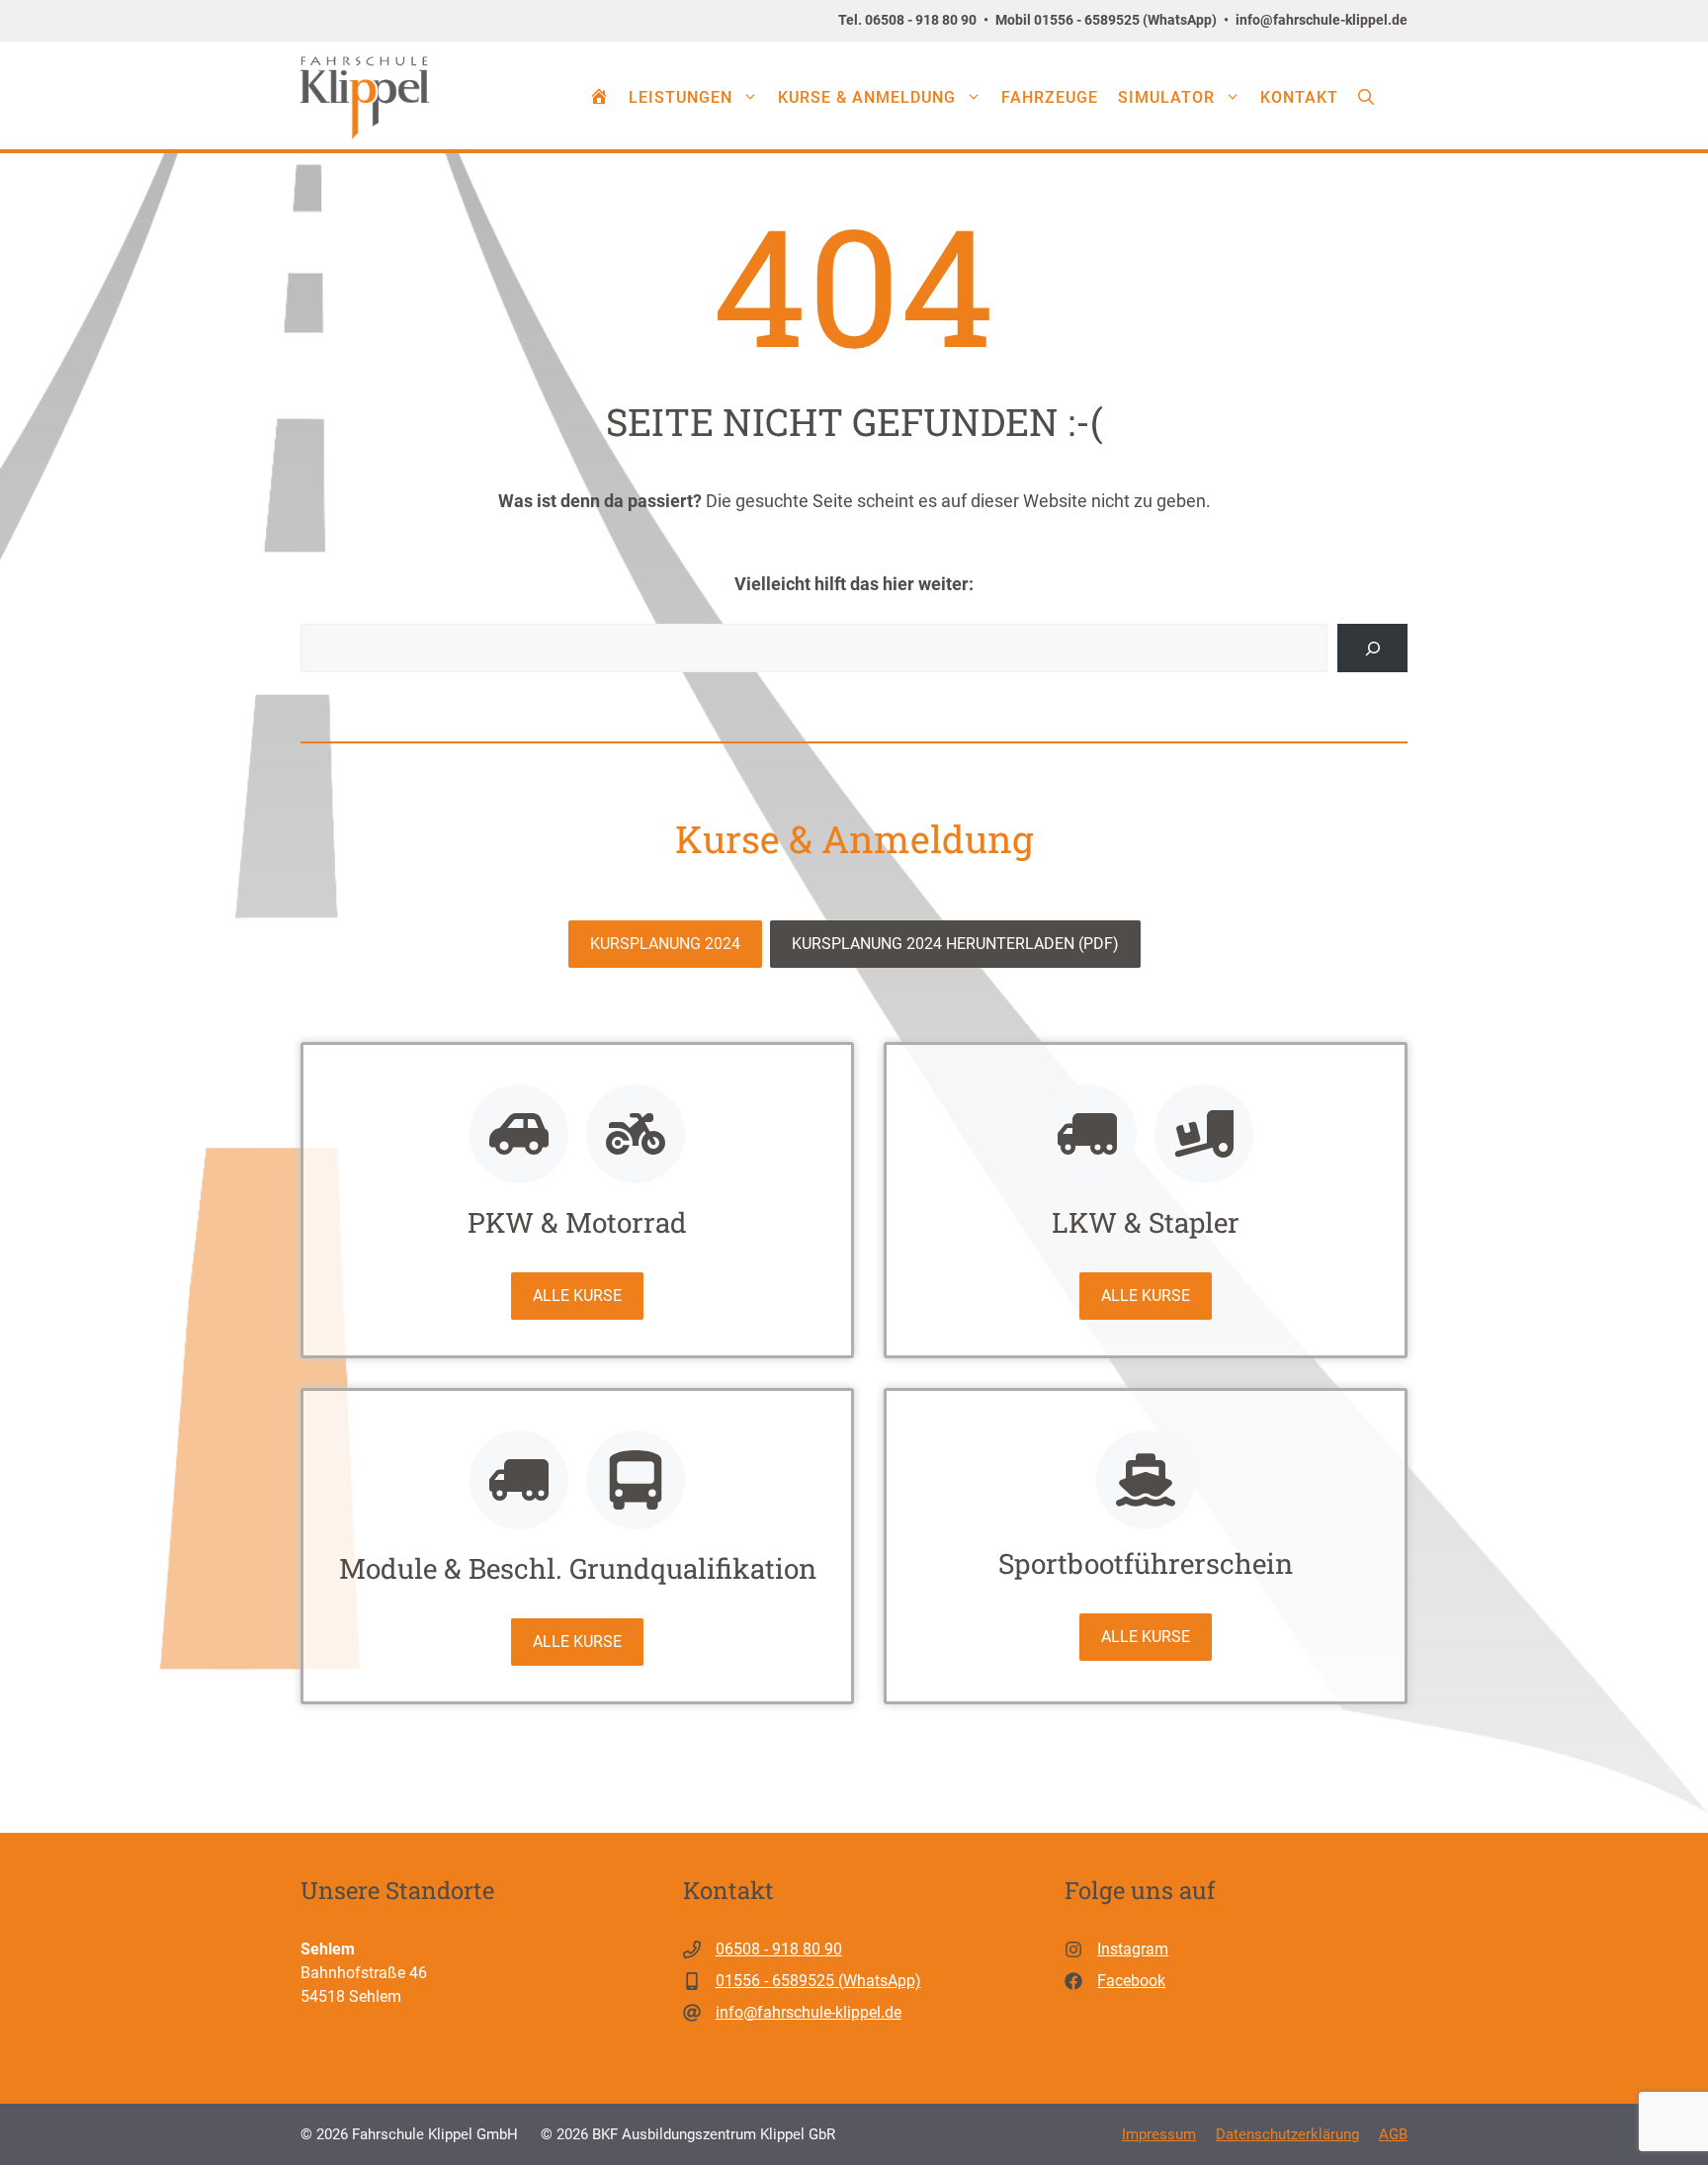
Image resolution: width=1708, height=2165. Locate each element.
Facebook (1131, 1981)
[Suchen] (1372, 648)
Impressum (1159, 2134)
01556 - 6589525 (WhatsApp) (818, 1981)
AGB (1393, 2134)
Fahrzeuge (1050, 97)
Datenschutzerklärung (1287, 2134)
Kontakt (1299, 97)
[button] (1366, 98)
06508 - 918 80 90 (779, 1949)
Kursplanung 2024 (665, 944)
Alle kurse (577, 1296)
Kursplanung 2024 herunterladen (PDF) (955, 944)
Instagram (1133, 1949)
